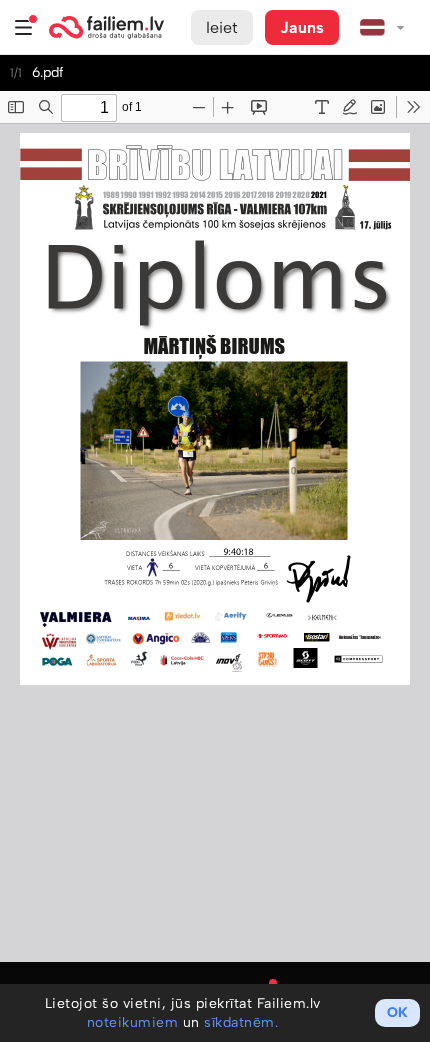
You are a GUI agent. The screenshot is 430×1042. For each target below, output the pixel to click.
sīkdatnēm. (241, 1022)
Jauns (302, 27)
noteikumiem (133, 1022)
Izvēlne (24, 27)
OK (397, 1012)
